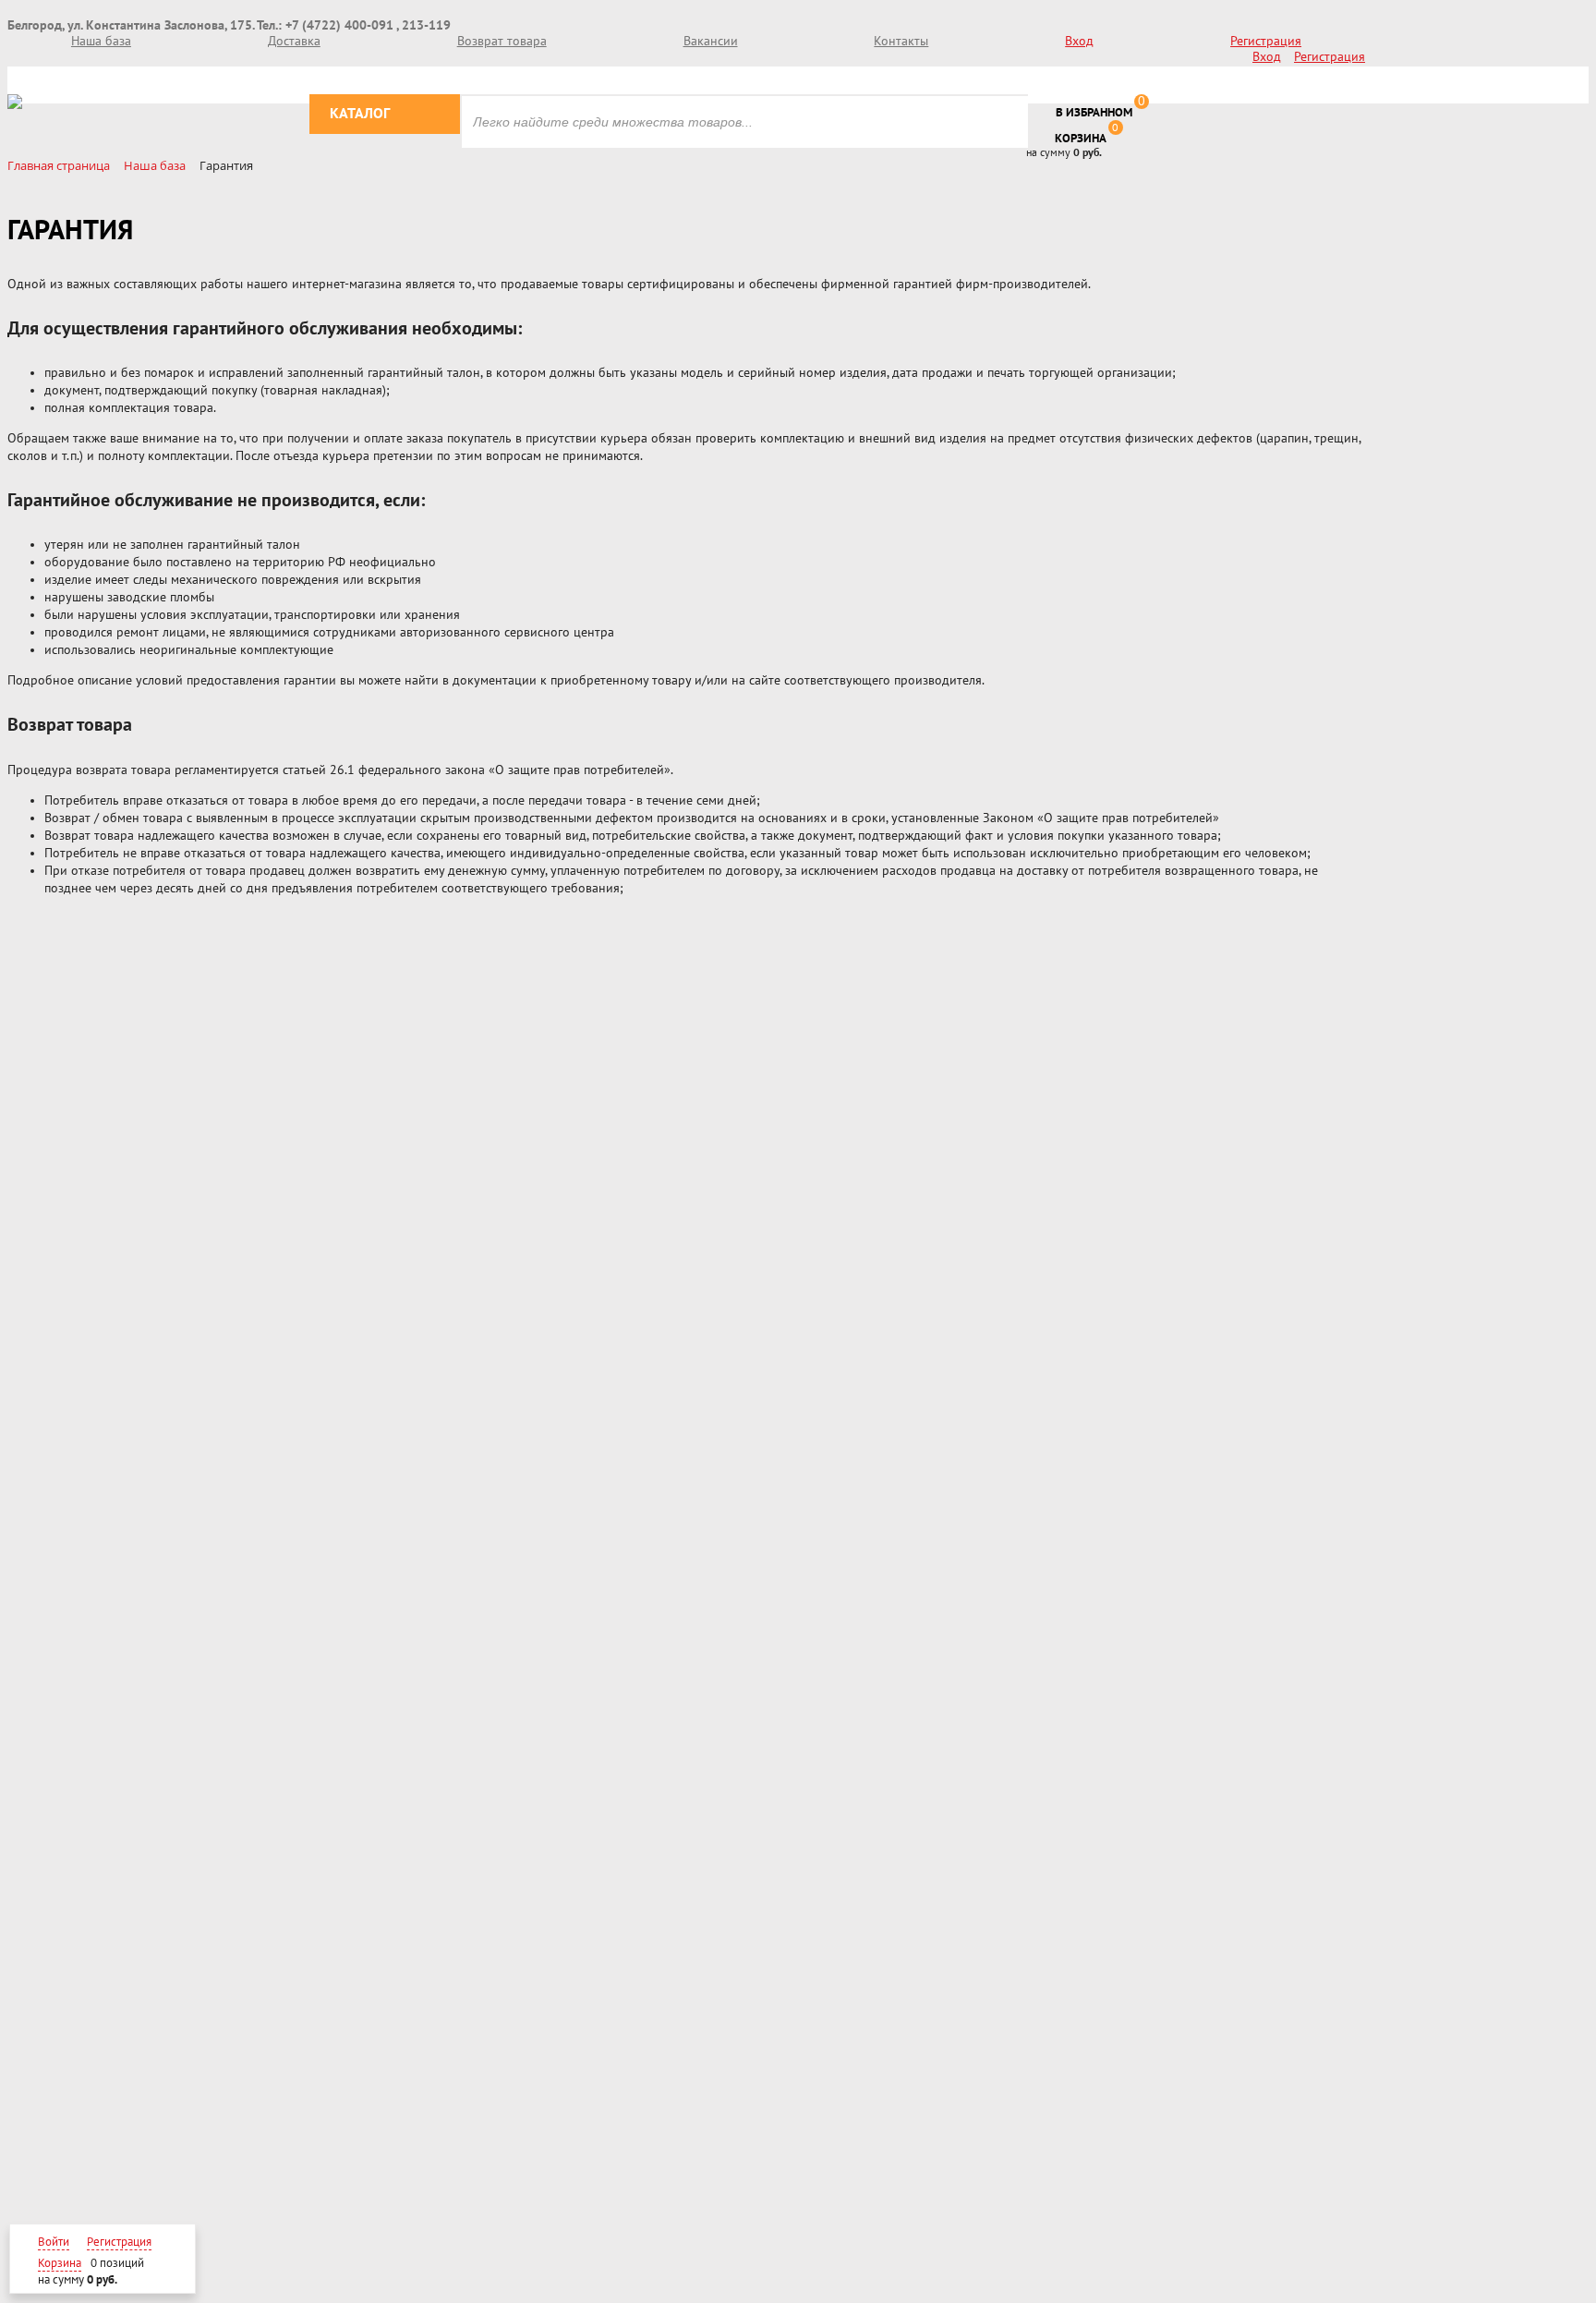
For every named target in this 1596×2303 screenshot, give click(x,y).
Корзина (1081, 139)
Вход (1079, 41)
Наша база (101, 41)
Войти (54, 2242)
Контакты (901, 41)
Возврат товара (502, 41)
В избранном (1094, 113)
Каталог (360, 114)
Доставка (294, 41)
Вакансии (711, 41)
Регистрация (1266, 41)
